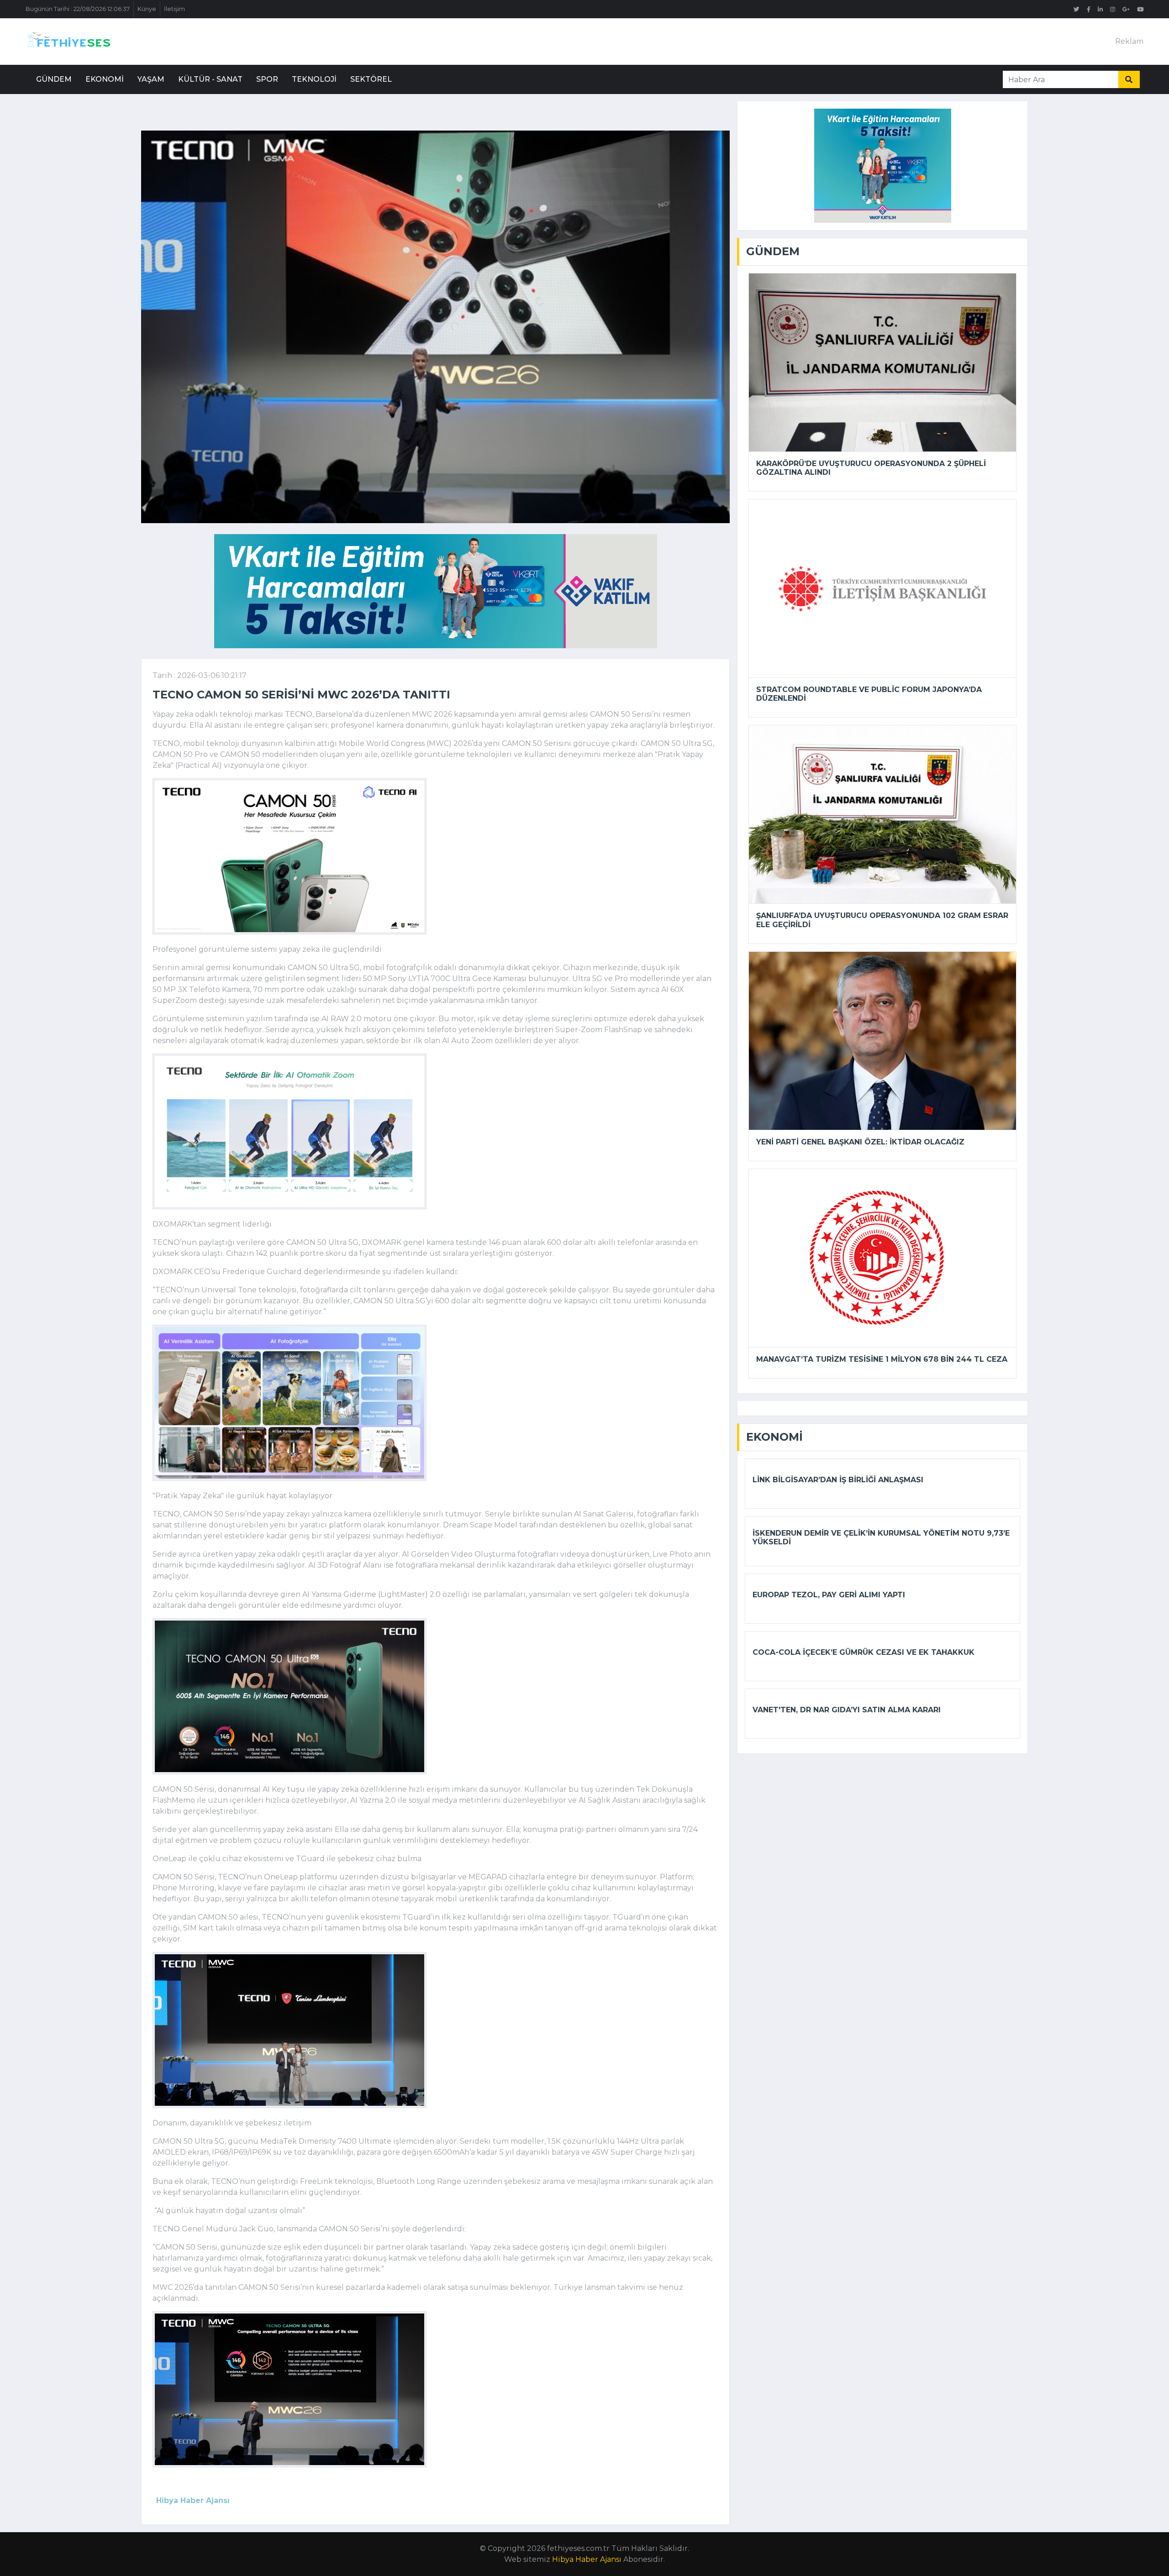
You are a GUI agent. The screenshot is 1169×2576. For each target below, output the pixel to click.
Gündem (54, 79)
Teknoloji (314, 79)
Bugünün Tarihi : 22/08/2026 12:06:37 (78, 9)
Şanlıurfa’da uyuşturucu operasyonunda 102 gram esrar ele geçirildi (882, 920)
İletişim (174, 9)
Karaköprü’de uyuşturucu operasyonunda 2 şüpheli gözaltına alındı (871, 468)
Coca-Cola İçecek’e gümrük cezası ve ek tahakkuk (864, 1652)
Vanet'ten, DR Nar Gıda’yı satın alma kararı (847, 1710)
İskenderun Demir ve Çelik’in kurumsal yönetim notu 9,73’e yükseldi (881, 1537)
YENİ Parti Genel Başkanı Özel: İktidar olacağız (860, 1142)
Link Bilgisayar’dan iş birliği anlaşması (838, 1480)
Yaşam (151, 79)
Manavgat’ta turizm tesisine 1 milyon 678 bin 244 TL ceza (882, 1359)
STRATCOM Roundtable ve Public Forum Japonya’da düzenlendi (869, 694)
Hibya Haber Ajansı (587, 2559)
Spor (267, 79)
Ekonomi (105, 79)
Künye (147, 9)
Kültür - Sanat (210, 79)
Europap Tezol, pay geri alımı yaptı (829, 1595)
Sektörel (371, 79)
